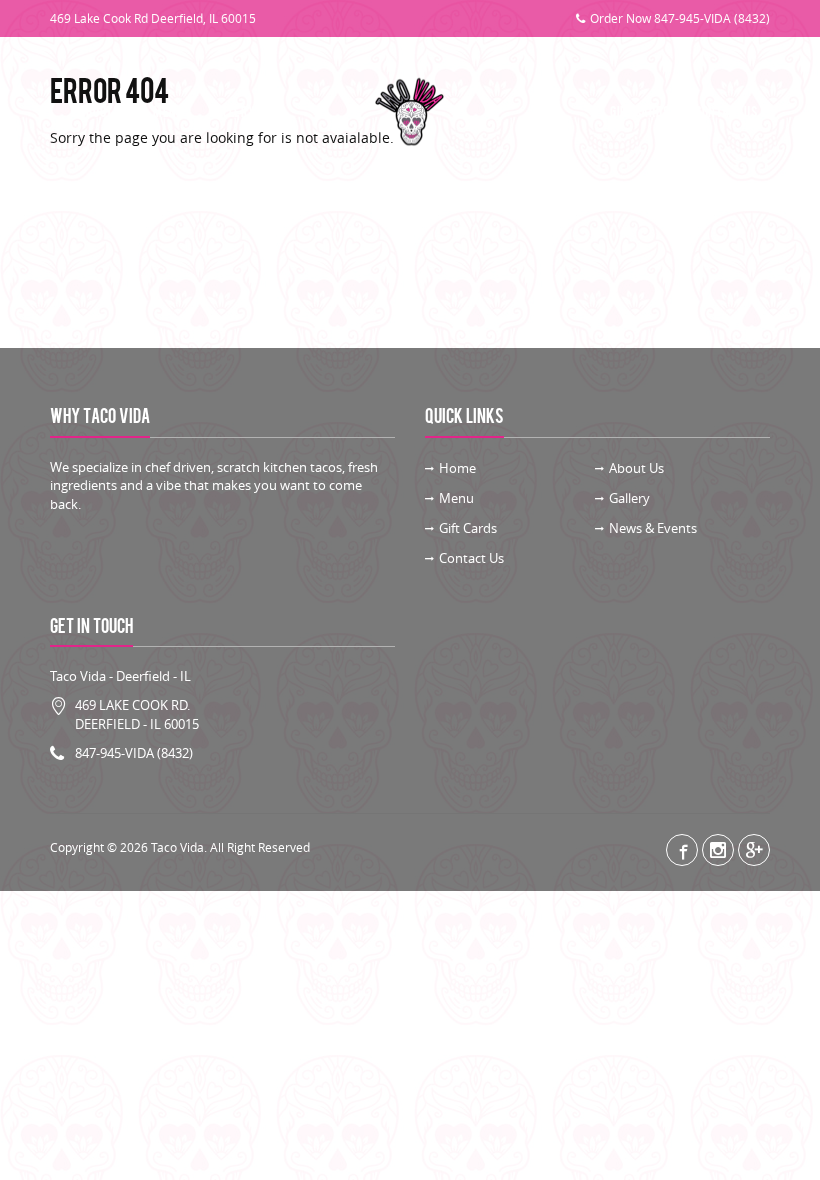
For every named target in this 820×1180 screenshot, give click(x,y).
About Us (102, 112)
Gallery (232, 112)
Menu (168, 112)
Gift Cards (639, 112)
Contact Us (726, 112)
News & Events (653, 528)
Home (457, 468)
